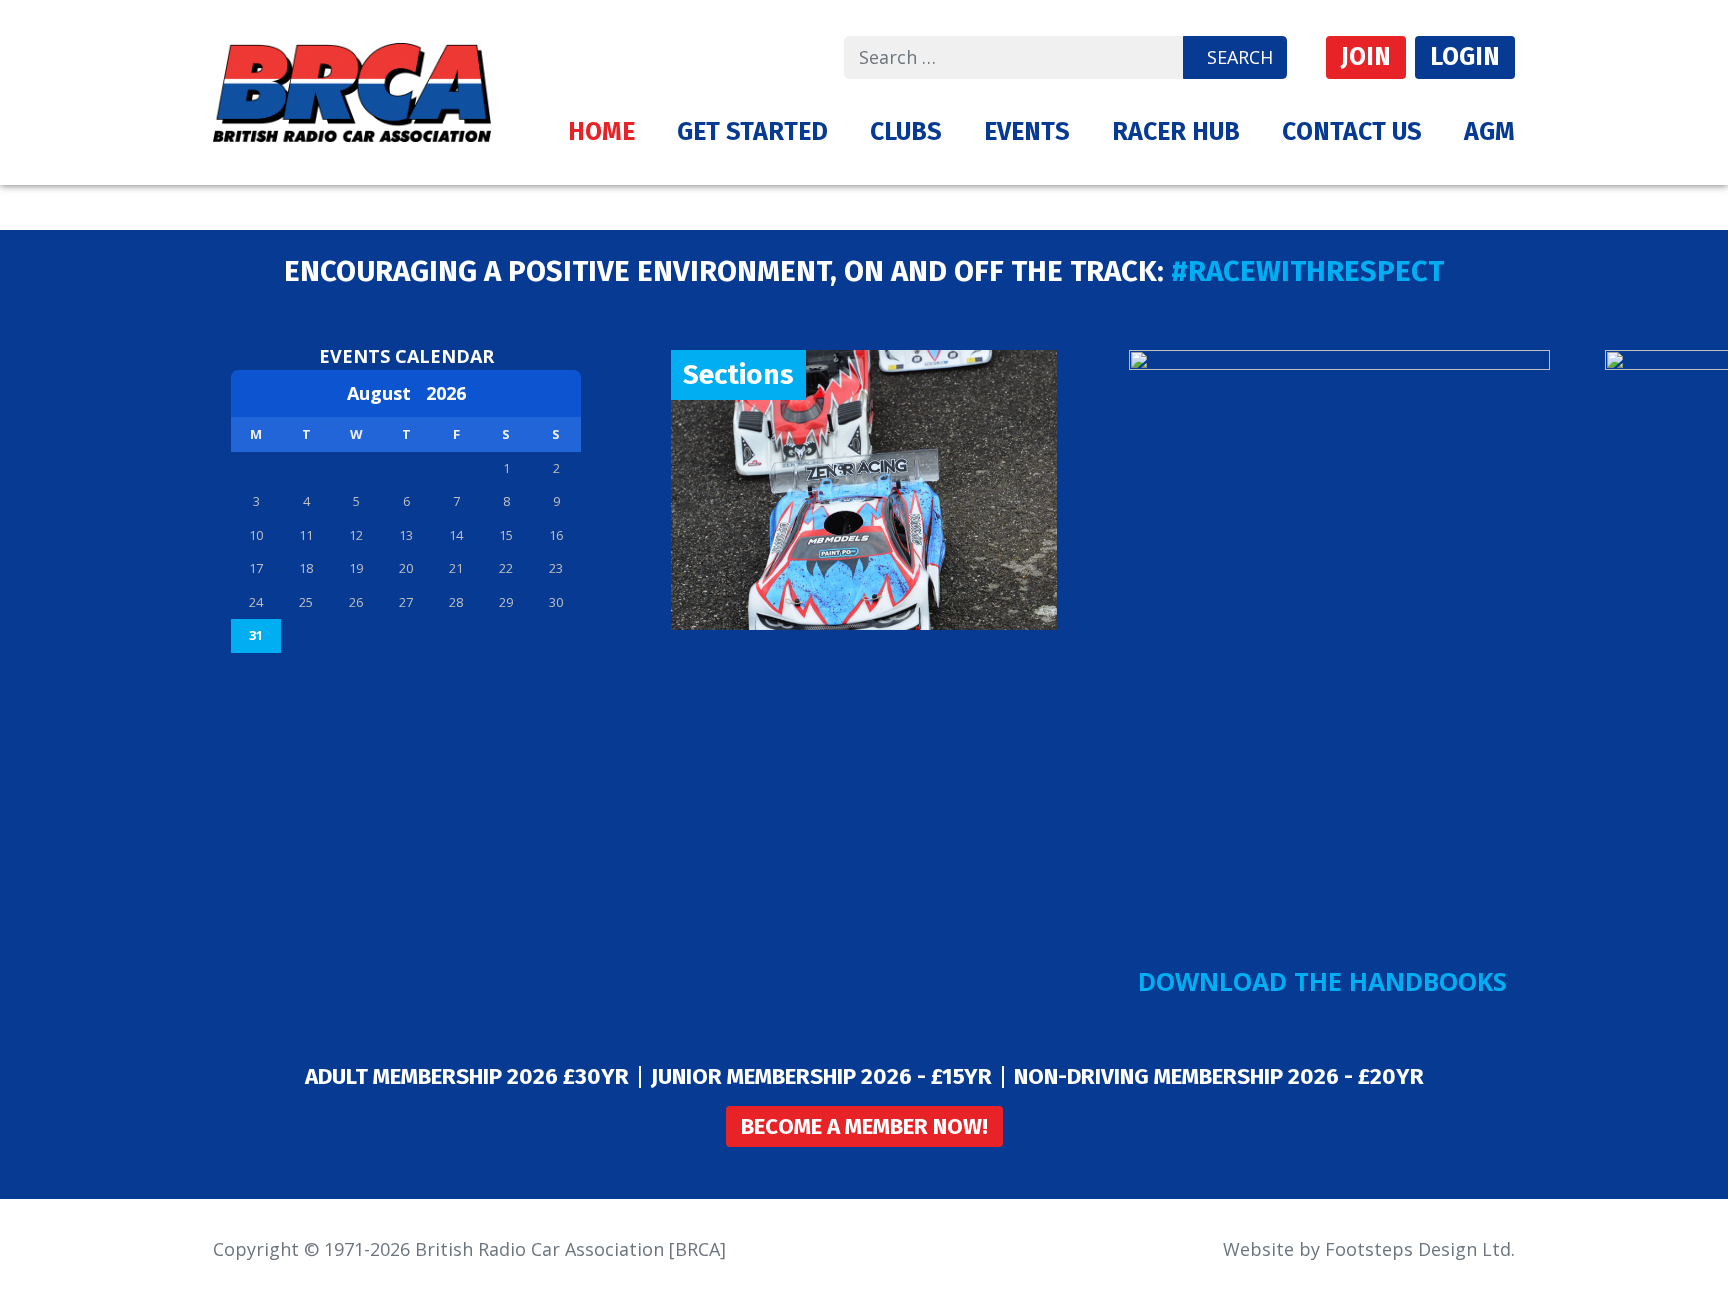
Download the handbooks (1322, 981)
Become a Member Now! (864, 1126)
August (386, 393)
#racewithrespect (1307, 271)
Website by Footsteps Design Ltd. (1369, 1249)
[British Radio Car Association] (352, 90)
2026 (446, 393)
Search (1240, 57)
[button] (752, 132)
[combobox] (1014, 57)
